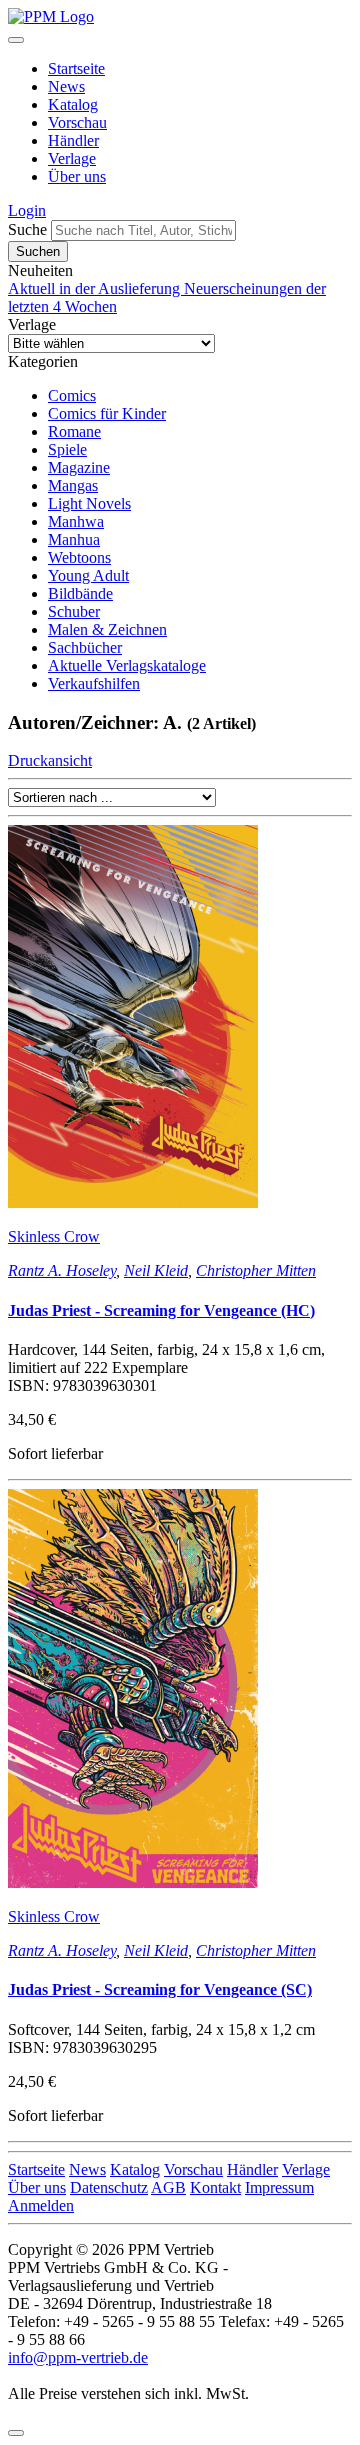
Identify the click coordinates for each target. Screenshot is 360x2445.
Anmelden (41, 2205)
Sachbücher (85, 647)
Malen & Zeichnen (107, 629)
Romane (74, 431)
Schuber (74, 611)
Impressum (279, 2187)
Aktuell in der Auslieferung (96, 288)
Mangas (73, 485)
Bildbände (80, 593)
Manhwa (76, 521)
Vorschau (77, 122)
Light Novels (89, 503)
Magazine (79, 467)
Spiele (67, 449)
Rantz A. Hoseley (62, 1270)
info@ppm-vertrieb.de (78, 2357)
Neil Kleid (156, 1270)
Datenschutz (109, 2187)
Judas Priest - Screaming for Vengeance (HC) (161, 1310)
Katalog (73, 104)
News (66, 86)
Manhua (74, 539)
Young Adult (88, 575)
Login (27, 210)
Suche (27, 229)
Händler (73, 140)
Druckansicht (50, 760)
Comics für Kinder (107, 413)
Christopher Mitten (256, 1270)
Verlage (72, 158)
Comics (72, 395)
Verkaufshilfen (94, 683)
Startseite (76, 68)
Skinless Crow (54, 1236)
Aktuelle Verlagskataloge (127, 665)
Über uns (77, 176)
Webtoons (79, 557)
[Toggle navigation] (16, 40)
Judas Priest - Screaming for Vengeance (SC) (160, 1989)
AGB (168, 2187)
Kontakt (215, 2187)
